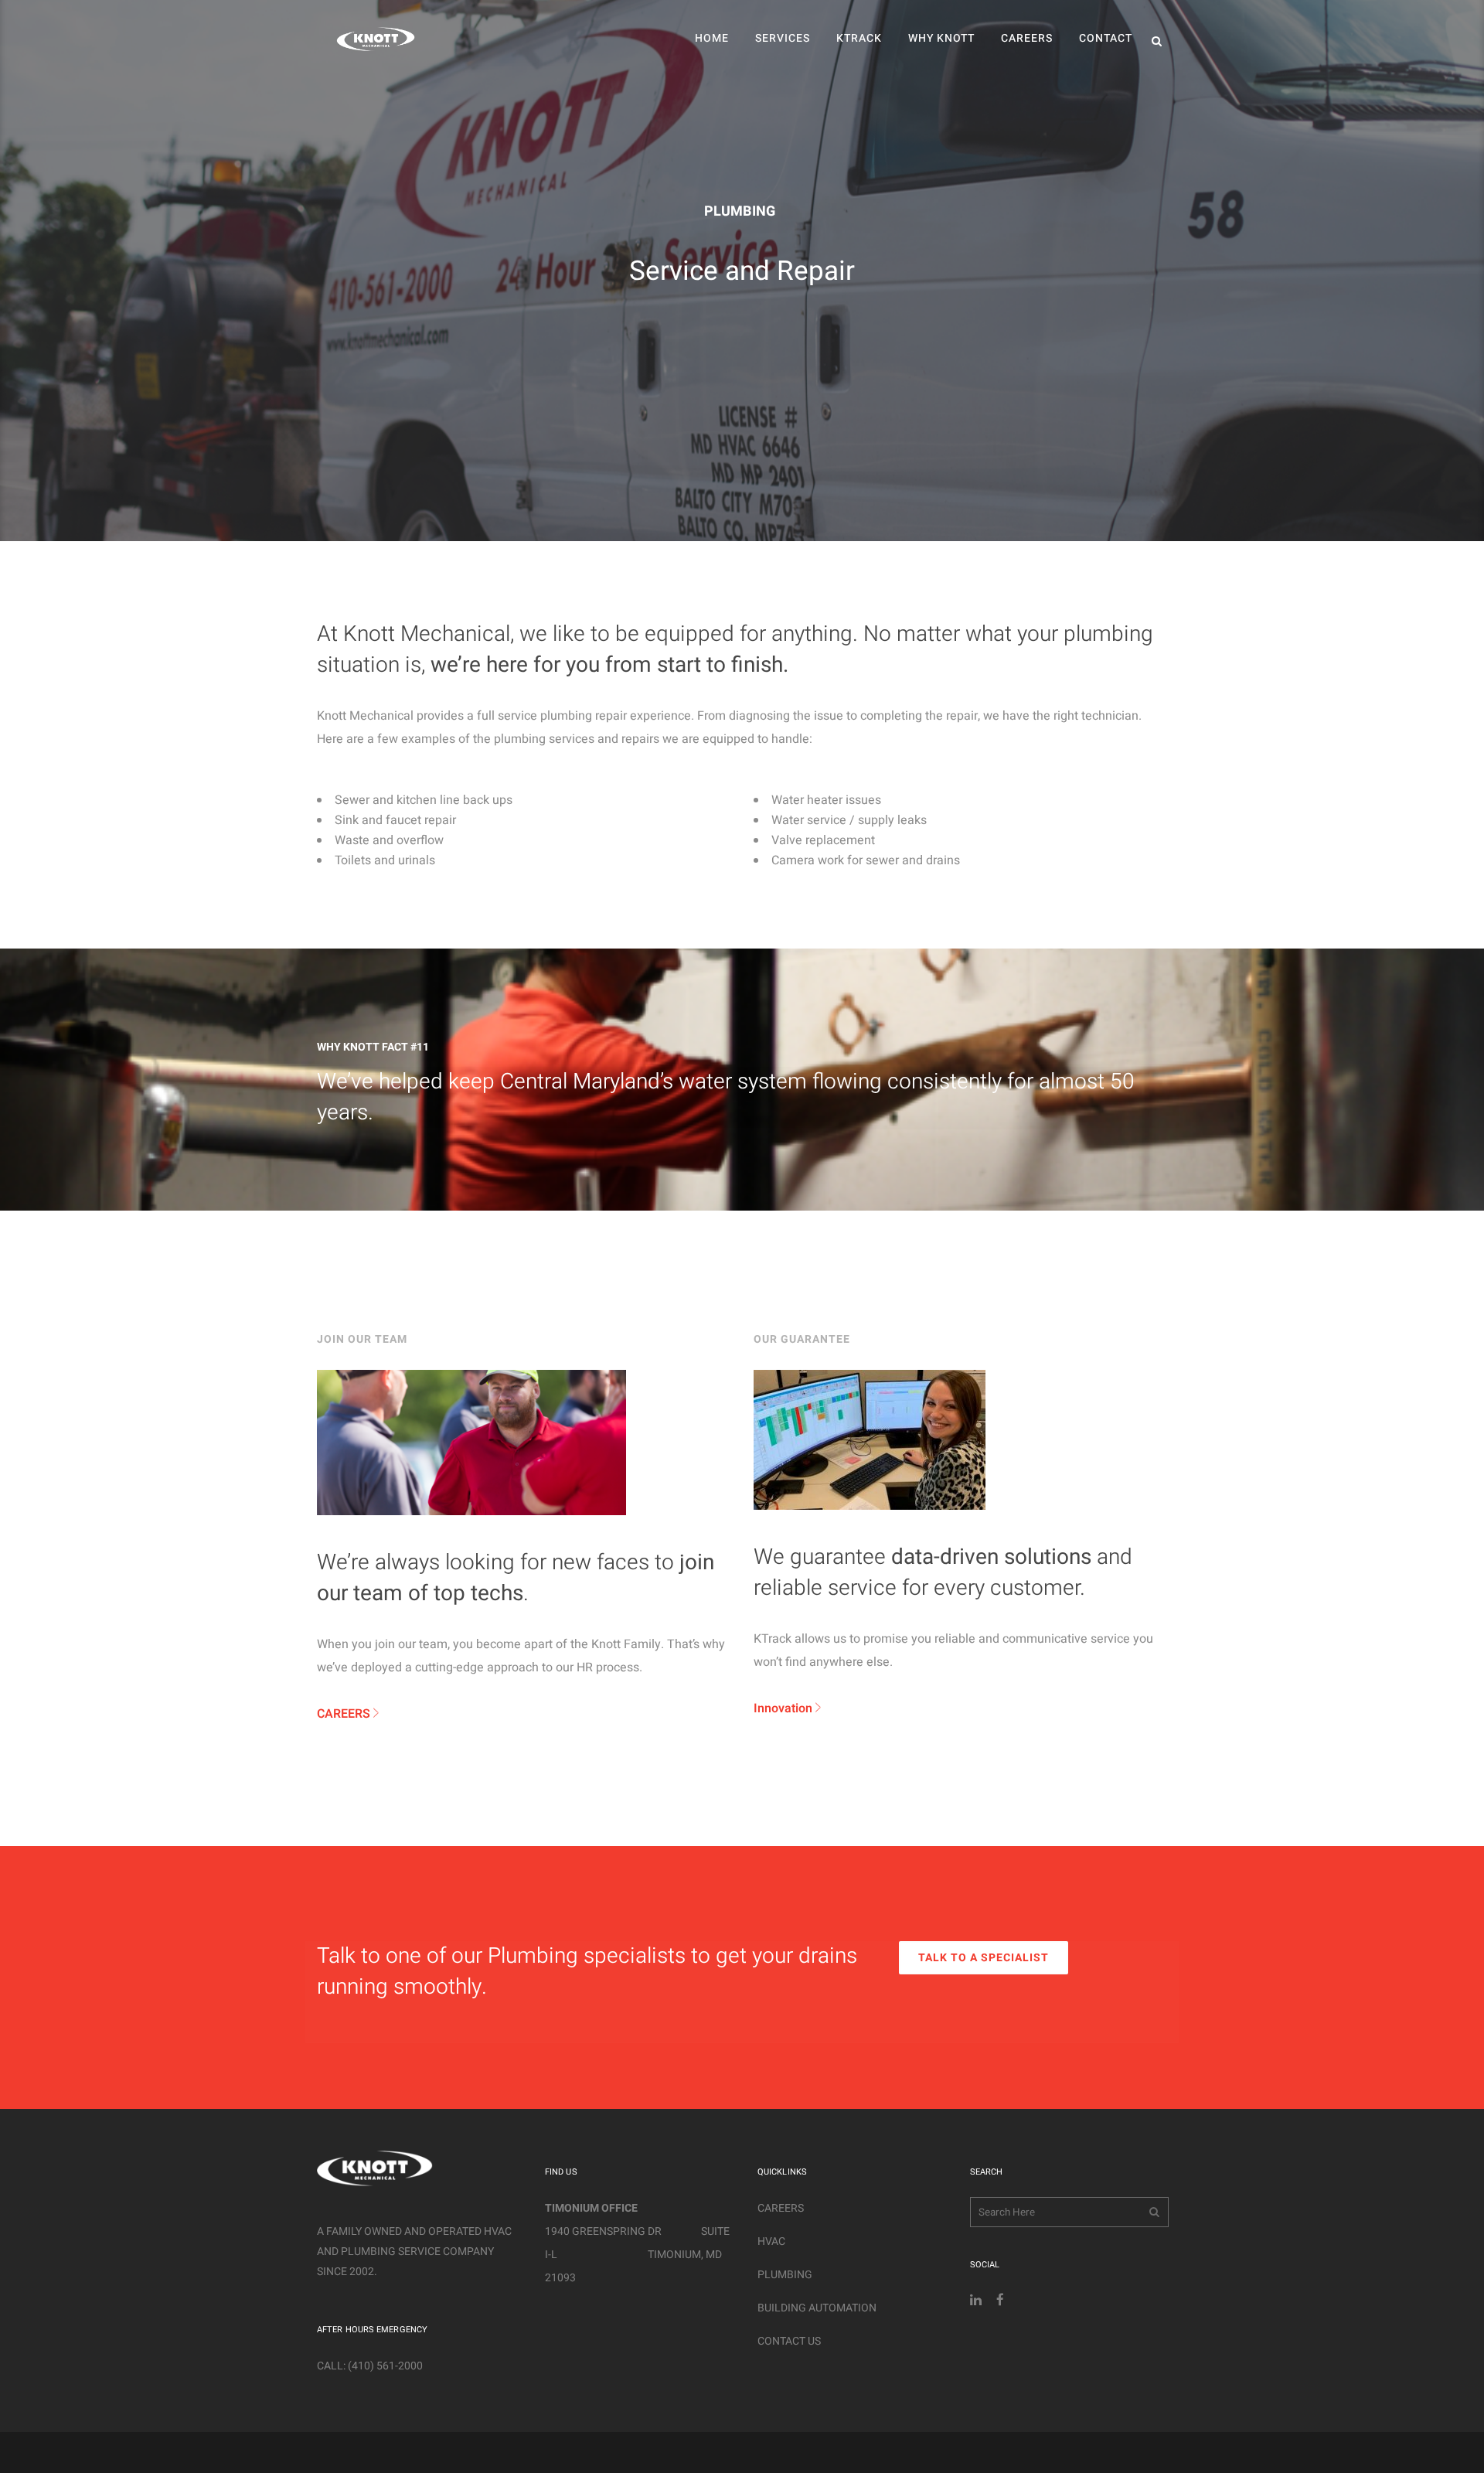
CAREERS (345, 1714)
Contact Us (789, 2341)
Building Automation (817, 2308)
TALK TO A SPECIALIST (984, 1958)
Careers (781, 2208)
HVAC (771, 2241)
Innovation (783, 1708)
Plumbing (785, 2275)
